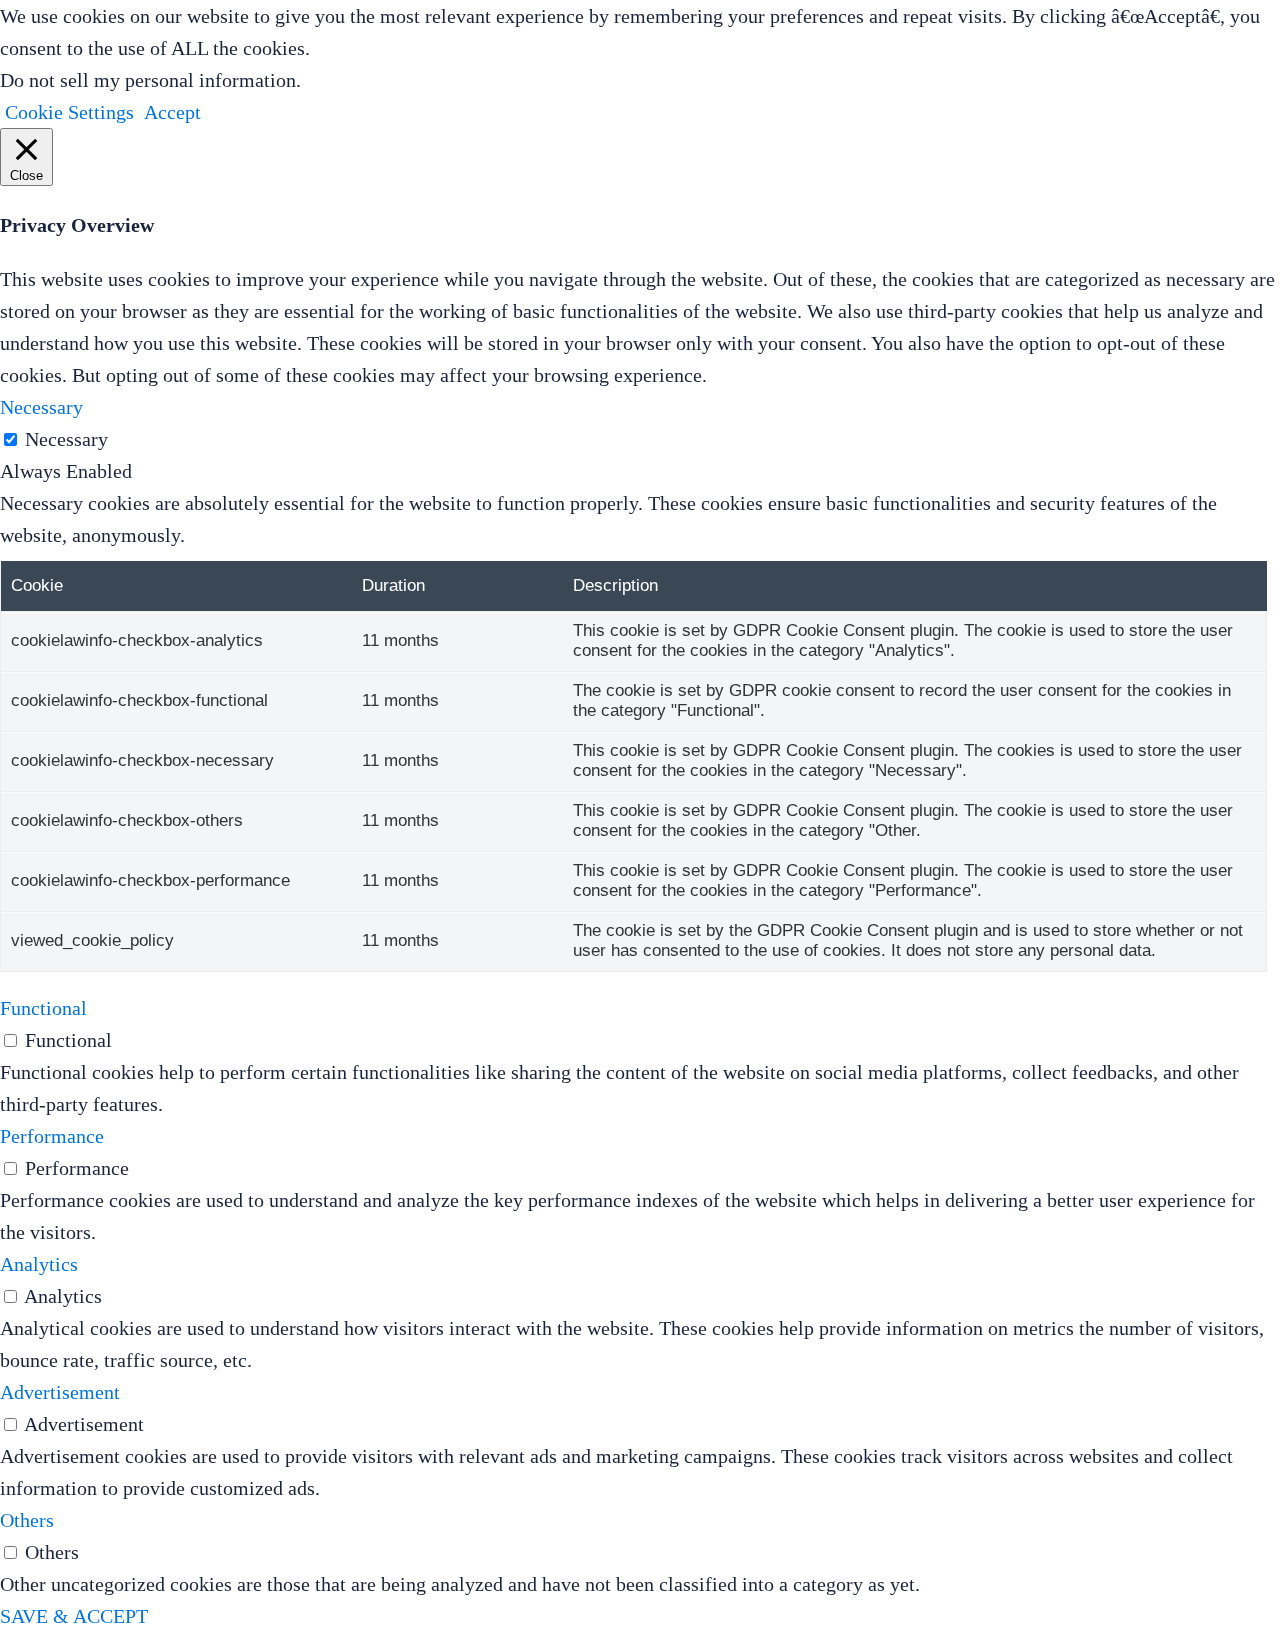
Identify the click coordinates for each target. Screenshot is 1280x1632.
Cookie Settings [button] (69, 112)
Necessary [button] (41, 407)
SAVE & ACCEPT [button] (74, 1616)
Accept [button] (172, 112)
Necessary (66, 439)
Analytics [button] (39, 1264)
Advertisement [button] (60, 1392)
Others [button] (27, 1520)
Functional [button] (43, 1008)
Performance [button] (52, 1136)
